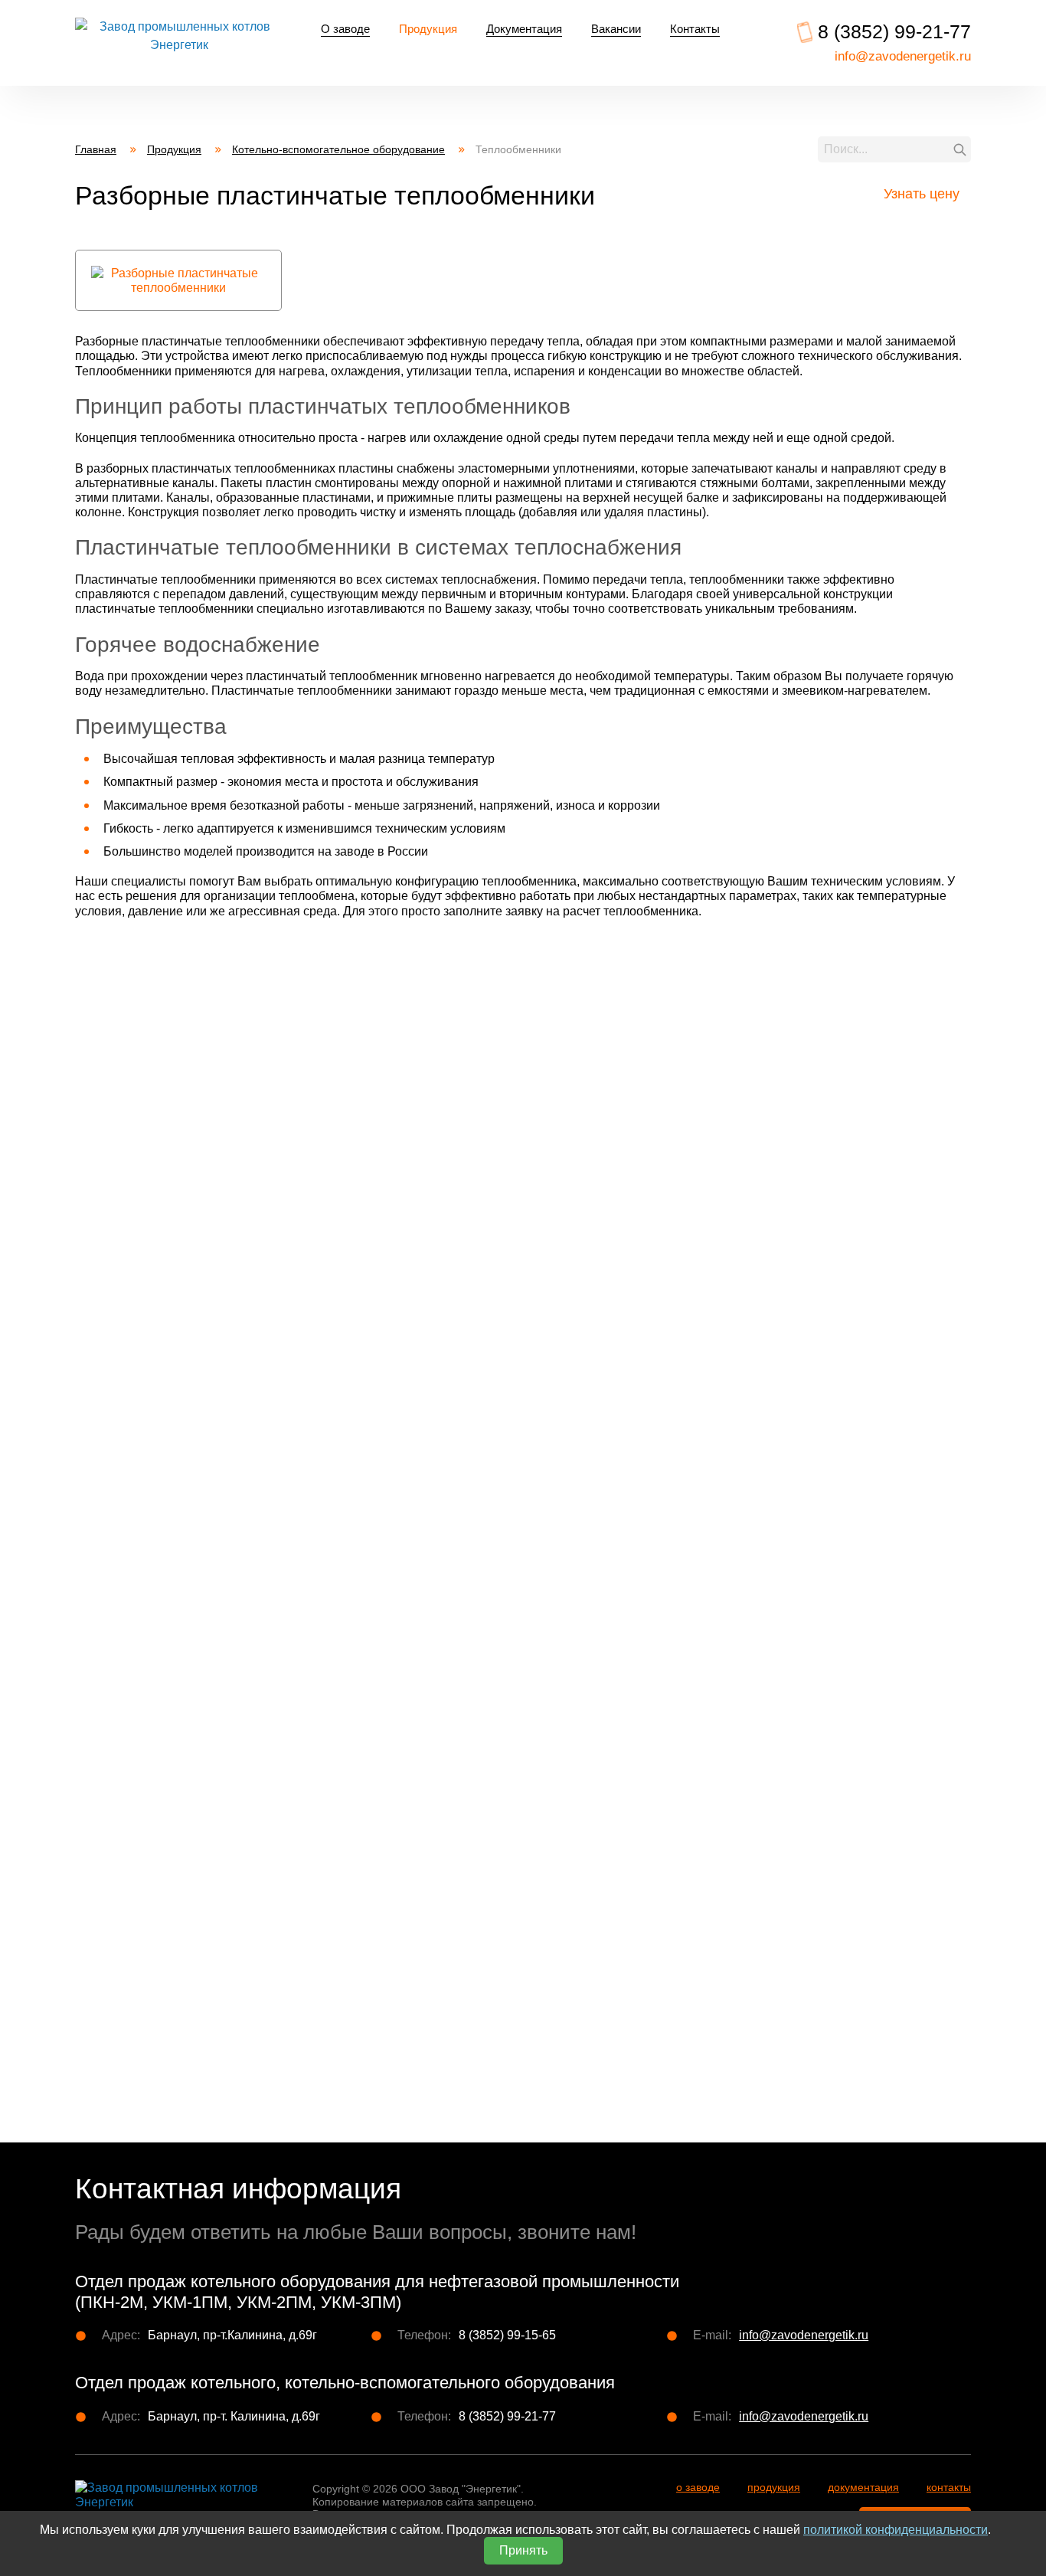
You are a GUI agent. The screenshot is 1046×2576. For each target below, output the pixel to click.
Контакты (695, 29)
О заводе (345, 29)
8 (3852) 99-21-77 (894, 31)
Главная (106, 150)
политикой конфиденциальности (896, 2530)
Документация (524, 29)
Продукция (428, 29)
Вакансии (616, 29)
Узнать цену (922, 194)
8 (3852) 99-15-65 (507, 2335)
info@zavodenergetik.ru (903, 56)
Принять (523, 2550)
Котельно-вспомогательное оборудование (338, 149)
